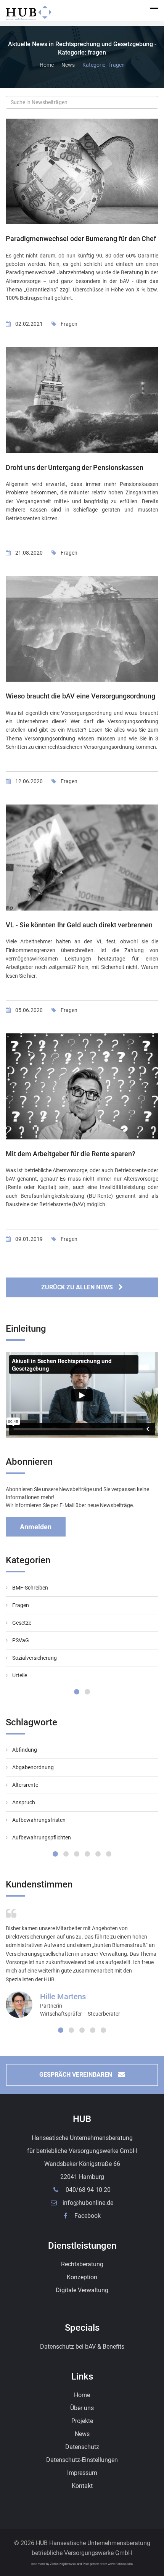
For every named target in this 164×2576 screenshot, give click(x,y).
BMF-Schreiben (30, 1588)
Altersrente (25, 1785)
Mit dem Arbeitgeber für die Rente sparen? (71, 1154)
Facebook (87, 2216)
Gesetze (22, 1623)
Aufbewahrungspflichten (42, 1837)
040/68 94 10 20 (88, 2190)
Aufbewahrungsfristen (39, 1820)
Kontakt (82, 2486)
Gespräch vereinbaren (76, 2075)
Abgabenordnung (33, 1767)
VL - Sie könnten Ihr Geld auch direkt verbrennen (79, 925)
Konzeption (82, 2277)
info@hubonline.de (88, 2203)
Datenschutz (82, 2447)
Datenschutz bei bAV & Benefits (82, 2347)
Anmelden (36, 1527)
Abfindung (25, 1750)
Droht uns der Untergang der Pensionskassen (75, 467)
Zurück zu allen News (77, 1287)
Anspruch (24, 1802)
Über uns (82, 2408)
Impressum (82, 2473)
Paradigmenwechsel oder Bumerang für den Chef (81, 239)
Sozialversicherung (35, 1658)
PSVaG (21, 1640)
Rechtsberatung (82, 2264)
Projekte (82, 2421)
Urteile (20, 1675)
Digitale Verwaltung (82, 2290)
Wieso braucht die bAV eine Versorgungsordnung (80, 696)
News (68, 65)
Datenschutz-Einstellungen (82, 2460)
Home (47, 65)
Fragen (69, 324)
